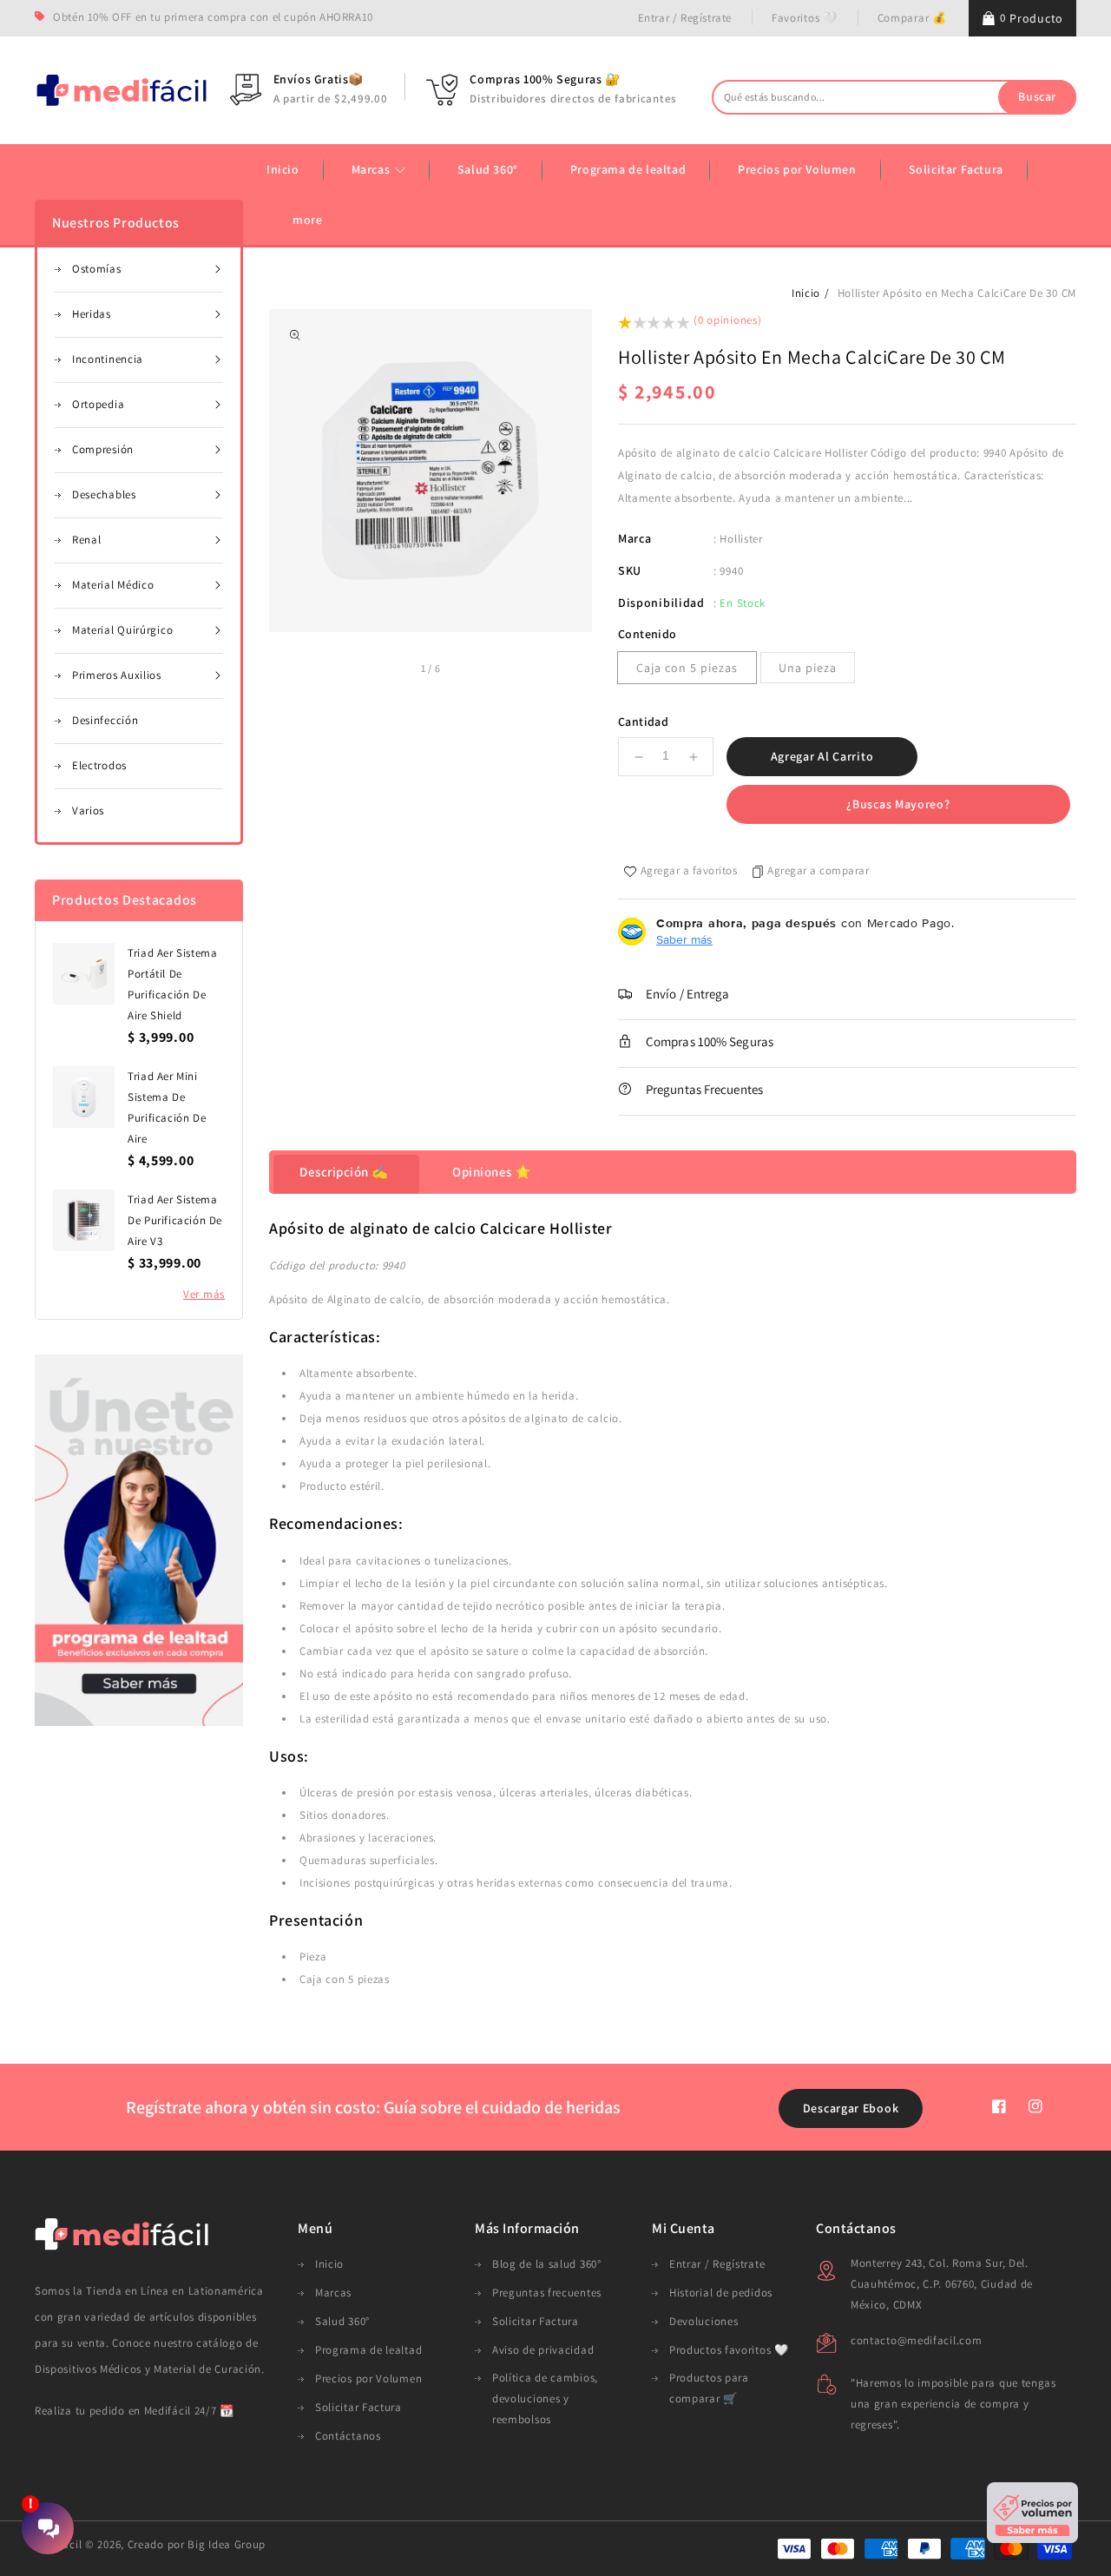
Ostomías (97, 269)
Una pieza (808, 668)
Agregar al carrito (822, 756)
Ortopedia (98, 404)
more (307, 220)
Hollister (741, 539)
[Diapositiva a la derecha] (460, 670)
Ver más (204, 1294)
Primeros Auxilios (117, 675)
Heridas (92, 314)
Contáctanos (348, 2436)
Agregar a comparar (818, 870)
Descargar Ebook (851, 2108)
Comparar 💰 (912, 18)
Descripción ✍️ (344, 1172)
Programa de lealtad (368, 2350)
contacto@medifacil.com (916, 2340)
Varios (88, 810)
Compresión (103, 449)
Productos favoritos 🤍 (729, 2350)
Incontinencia (108, 359)
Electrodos (99, 765)
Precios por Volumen (368, 2378)
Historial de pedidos (721, 2293)
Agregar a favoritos (689, 870)
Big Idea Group (227, 2544)
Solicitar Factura (358, 2407)
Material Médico (113, 585)
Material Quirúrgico (122, 630)
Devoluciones (703, 2321)
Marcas (372, 169)
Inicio (806, 293)
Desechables (104, 494)
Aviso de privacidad (543, 2350)
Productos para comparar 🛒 (709, 2388)
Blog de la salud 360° (547, 2264)
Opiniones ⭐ (492, 1172)
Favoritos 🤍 (805, 18)
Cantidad (643, 721)
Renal (87, 540)
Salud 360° (342, 2321)
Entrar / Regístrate (685, 18)
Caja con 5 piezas (687, 668)
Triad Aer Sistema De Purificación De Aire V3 (175, 1220)
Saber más (684, 939)
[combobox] (894, 97)
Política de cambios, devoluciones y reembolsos (545, 2398)
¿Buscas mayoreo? (898, 804)
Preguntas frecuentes (547, 2293)
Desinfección (105, 720)
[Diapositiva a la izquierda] (401, 670)
